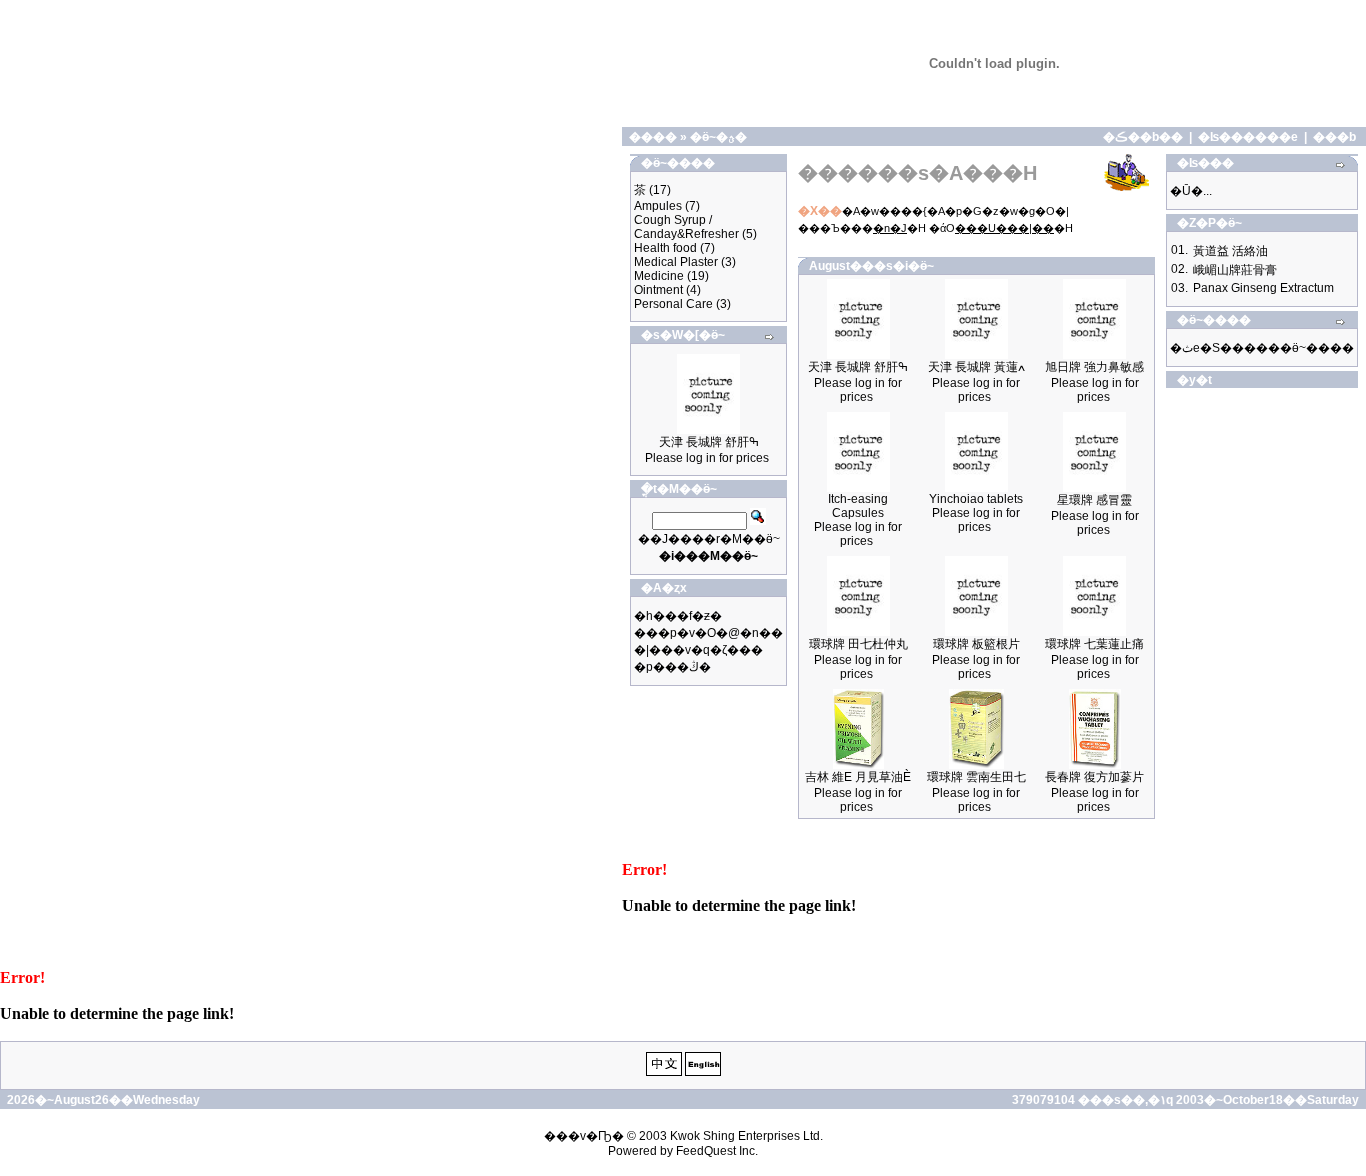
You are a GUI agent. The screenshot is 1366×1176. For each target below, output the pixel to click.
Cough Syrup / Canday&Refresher (686, 227)
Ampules (658, 206)
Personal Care (673, 304)
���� (653, 137)
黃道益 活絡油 (1230, 251)
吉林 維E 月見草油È (858, 777)
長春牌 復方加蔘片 (1094, 777)
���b (1334, 137)
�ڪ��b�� (1143, 137)
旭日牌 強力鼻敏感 (1094, 367)
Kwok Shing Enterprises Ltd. (746, 1136)
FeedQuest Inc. (717, 1151)
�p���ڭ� (672, 667)
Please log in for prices (707, 458)
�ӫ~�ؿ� (718, 137)
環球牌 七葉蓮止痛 (1094, 644)
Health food (665, 248)
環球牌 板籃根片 (976, 644)
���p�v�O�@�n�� (708, 633)
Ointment (658, 290)
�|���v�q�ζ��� (698, 650)
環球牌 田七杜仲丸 (858, 644)
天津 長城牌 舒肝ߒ (709, 442)
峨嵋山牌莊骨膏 (1235, 270)
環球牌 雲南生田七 (976, 777)
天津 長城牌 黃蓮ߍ (976, 367)
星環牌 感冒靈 (1094, 500)
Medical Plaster (676, 262)
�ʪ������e (1248, 137)
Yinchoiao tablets (976, 499)
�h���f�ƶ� (678, 616)
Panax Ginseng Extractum (1263, 288)
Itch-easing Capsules (858, 506)
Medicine (659, 276)
